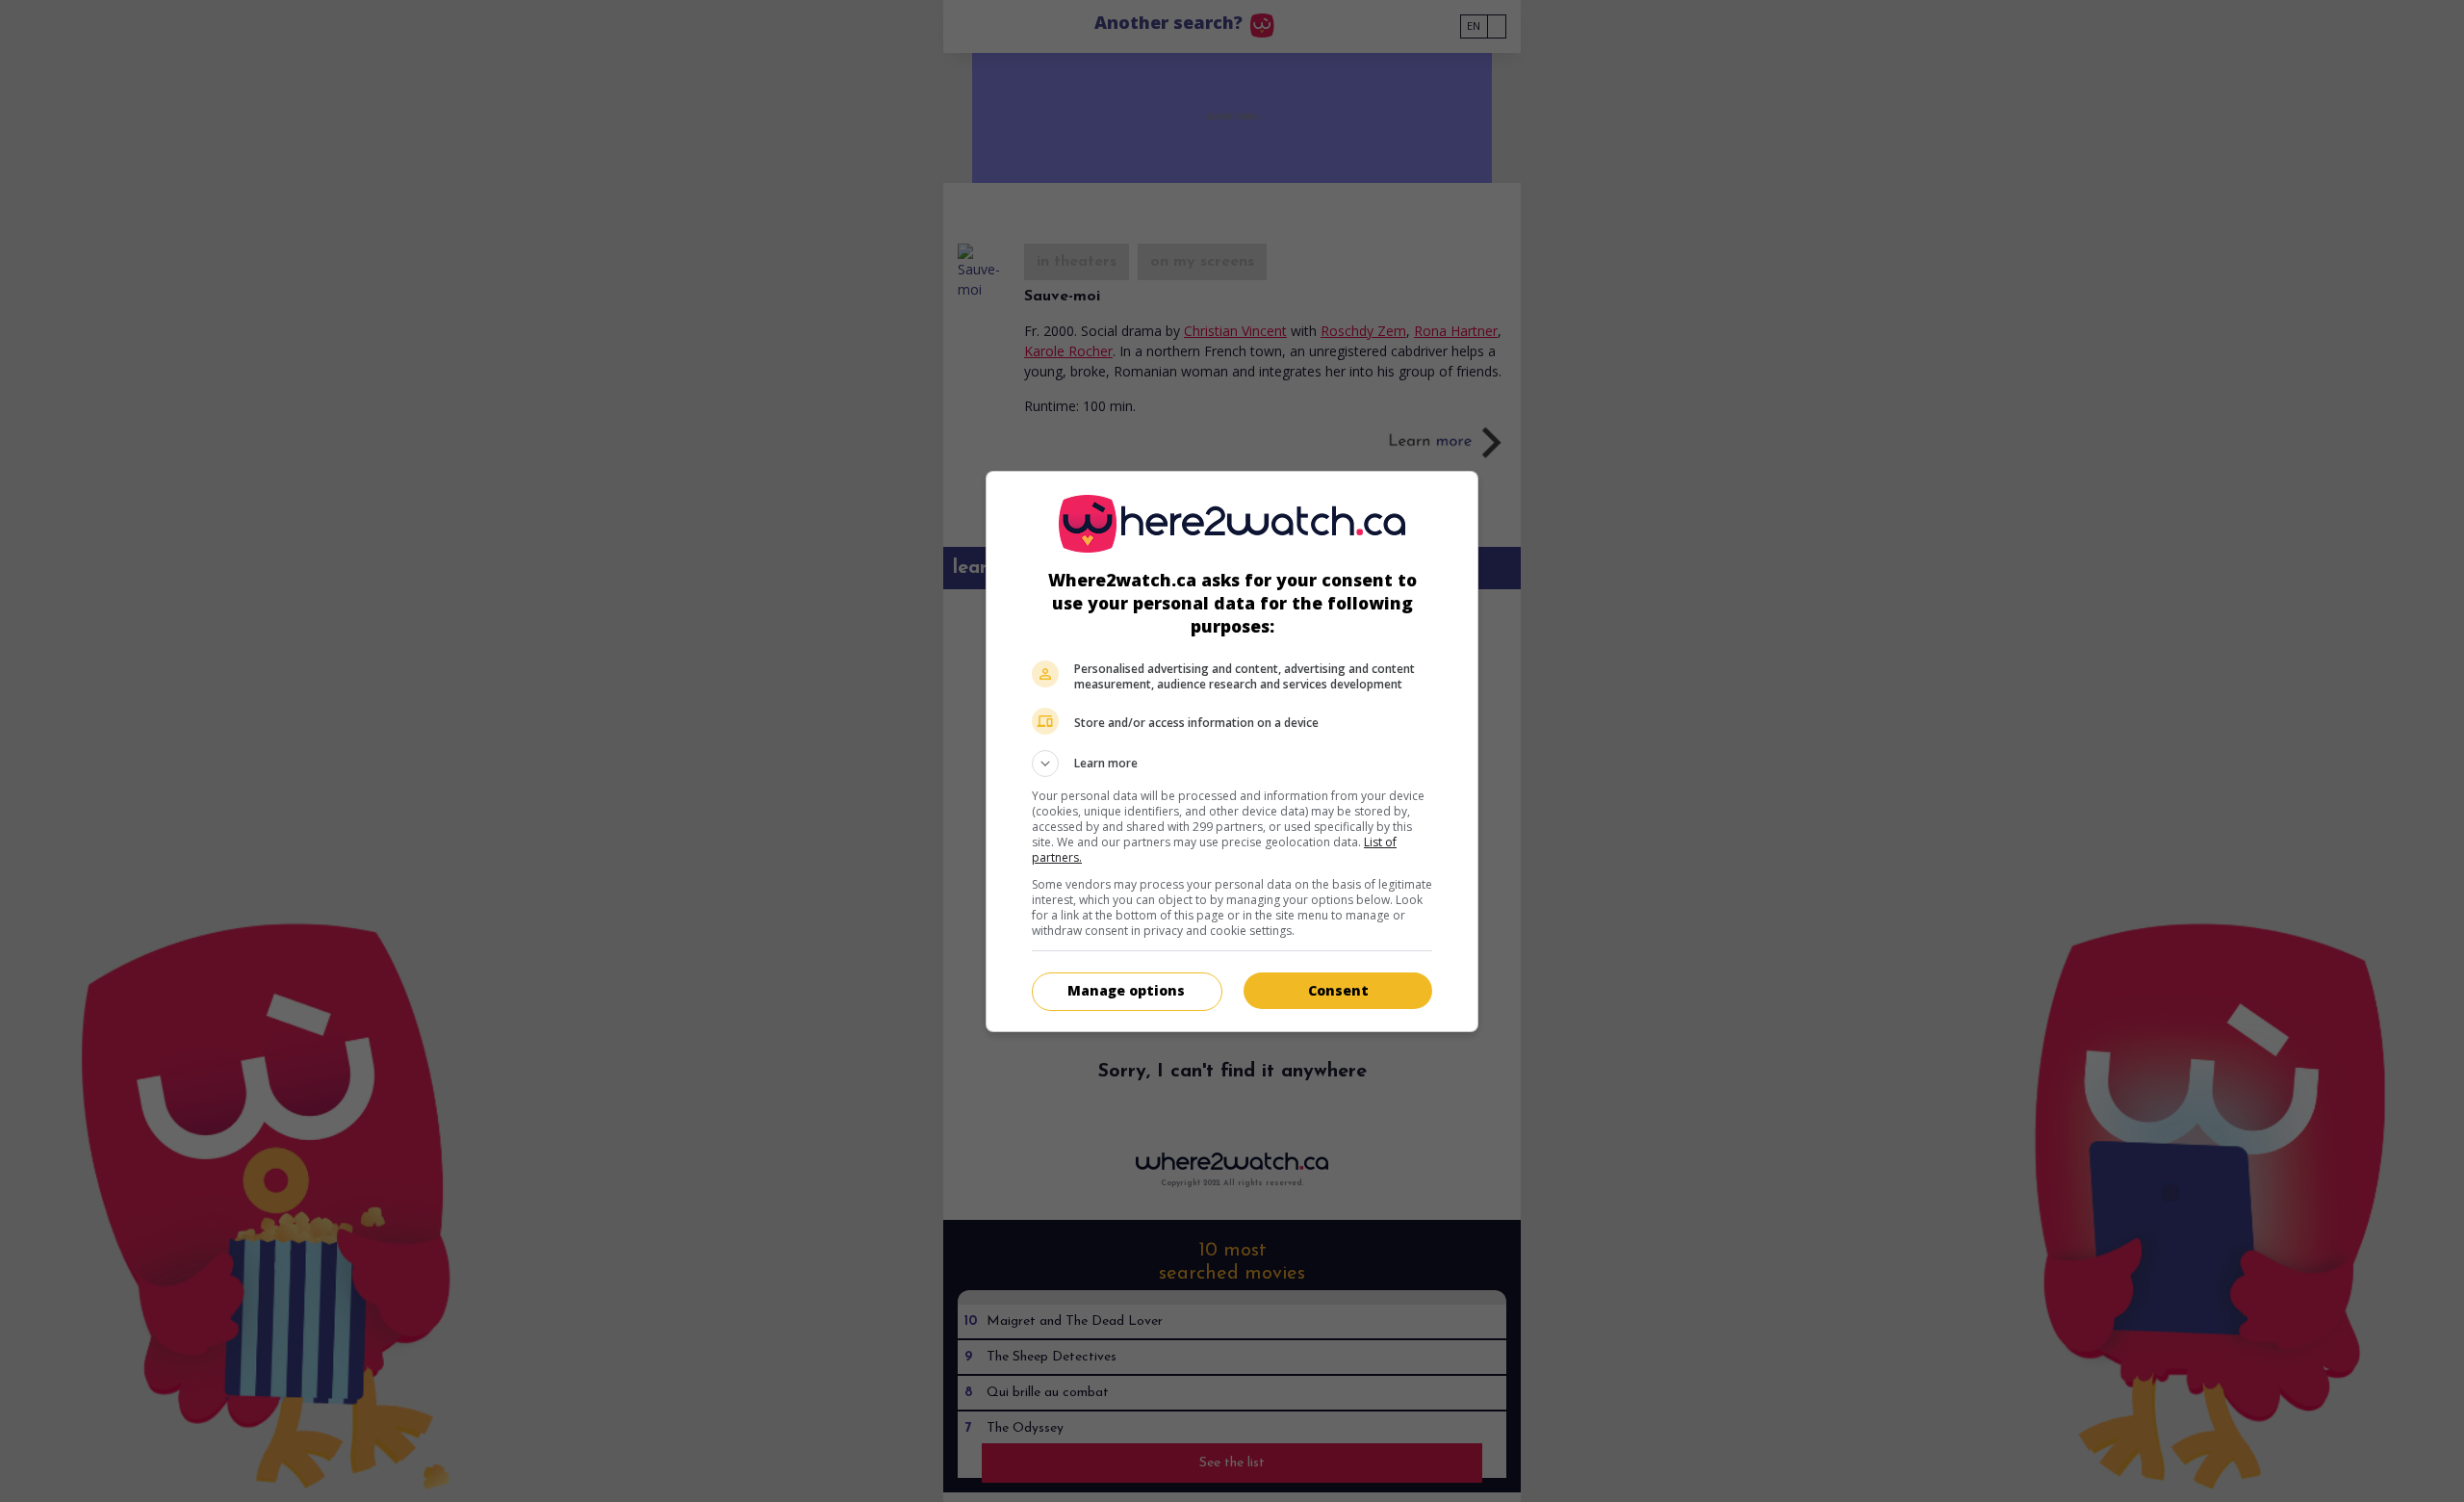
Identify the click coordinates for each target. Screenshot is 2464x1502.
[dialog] (1232, 751)
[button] (1232, 764)
